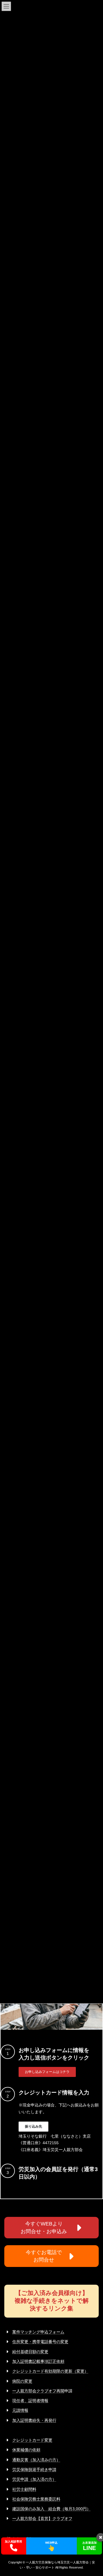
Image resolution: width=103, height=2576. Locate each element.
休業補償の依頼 (26, 2450)
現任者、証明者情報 (30, 2401)
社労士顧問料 (24, 2489)
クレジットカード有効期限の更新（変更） (50, 2371)
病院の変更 (22, 2381)
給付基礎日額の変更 (30, 2352)
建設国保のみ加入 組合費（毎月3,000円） (51, 2509)
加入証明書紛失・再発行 (34, 2420)
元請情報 (20, 2410)
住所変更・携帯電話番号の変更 (40, 2342)
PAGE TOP (95, 2492)
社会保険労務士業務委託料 (36, 2499)
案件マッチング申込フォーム (38, 2332)
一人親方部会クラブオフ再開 (38, 2391)
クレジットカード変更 (32, 2440)
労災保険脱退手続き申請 (34, 2470)
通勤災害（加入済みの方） (36, 2460)
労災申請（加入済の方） (34, 2479)
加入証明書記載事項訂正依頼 (38, 2361)
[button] (47, 2072)
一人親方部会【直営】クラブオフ (42, 2518)
